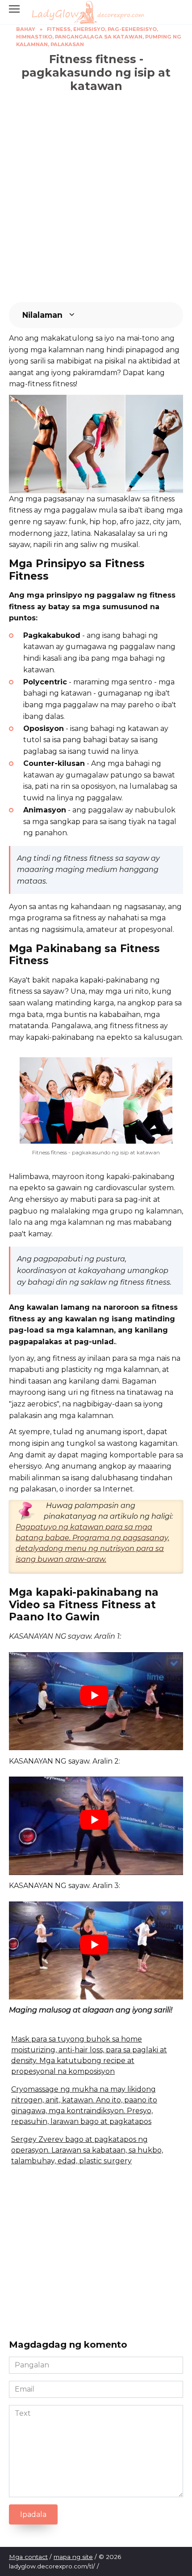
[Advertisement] (96, 197)
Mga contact (28, 2557)
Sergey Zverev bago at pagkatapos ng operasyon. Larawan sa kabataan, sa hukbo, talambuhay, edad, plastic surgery (87, 2150)
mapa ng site (73, 2557)
